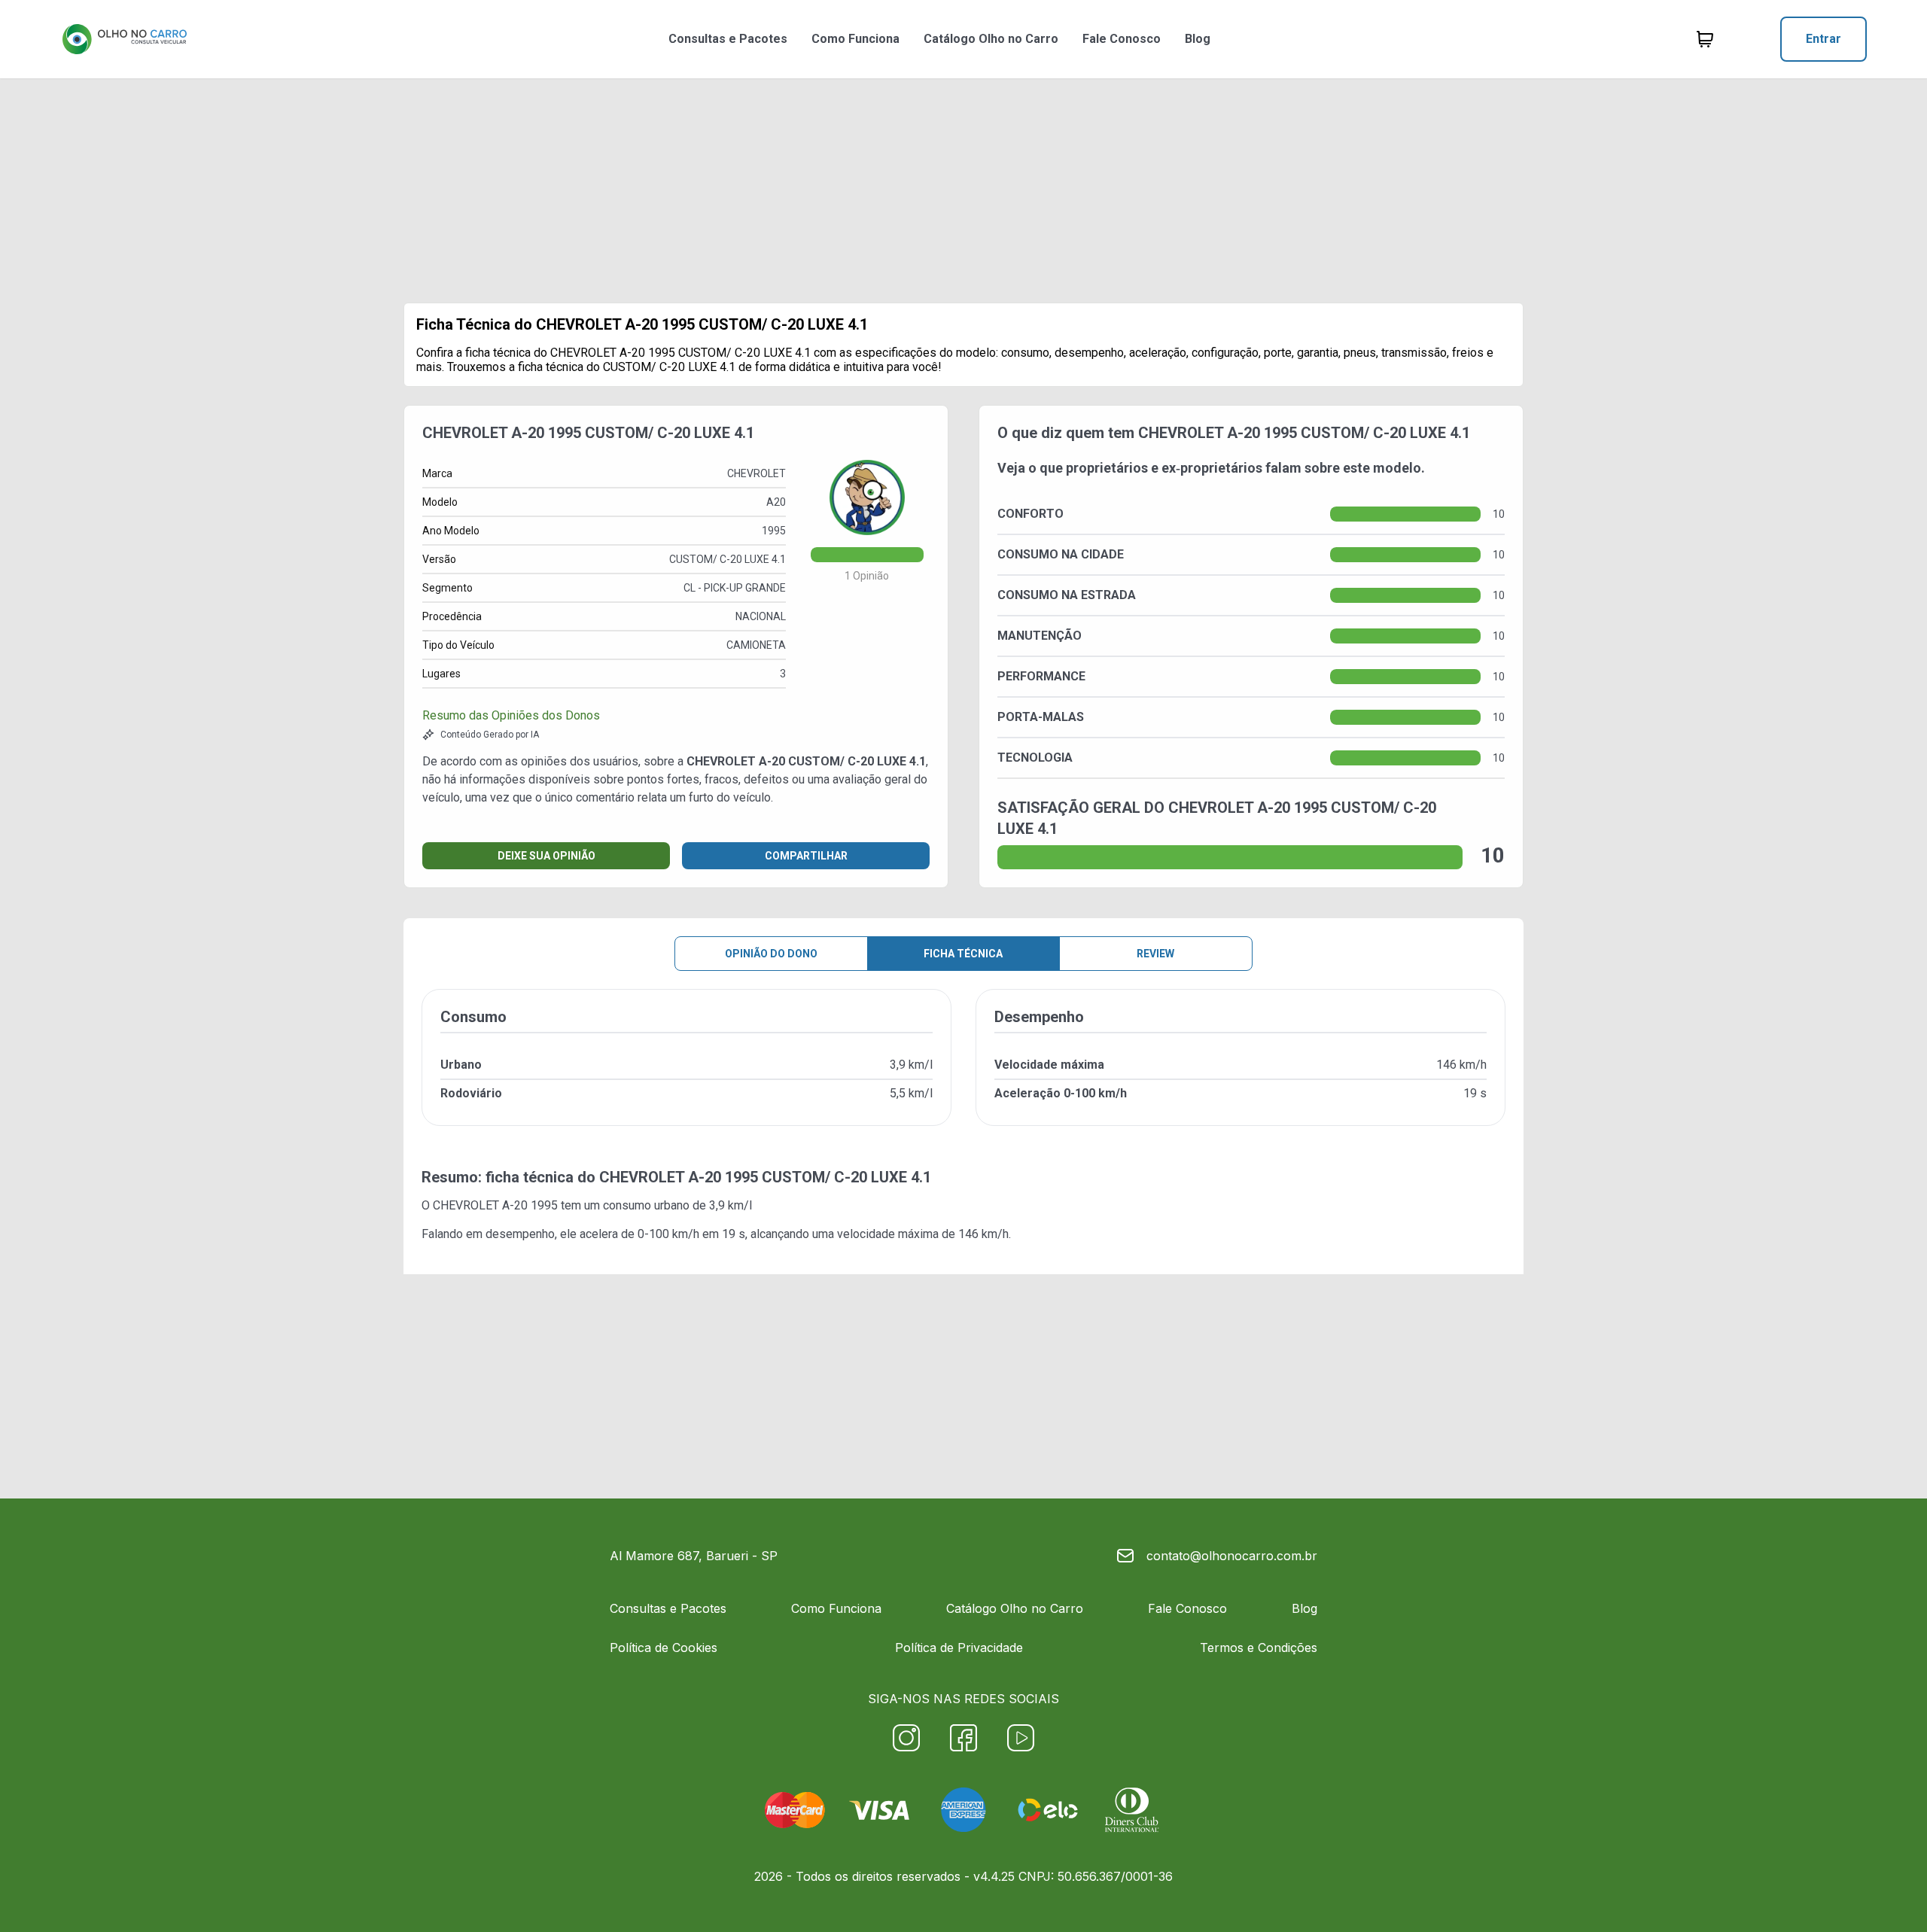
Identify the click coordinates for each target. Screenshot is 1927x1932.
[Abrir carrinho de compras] (1705, 39)
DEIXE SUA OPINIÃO (546, 856)
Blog (1198, 39)
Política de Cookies (664, 1648)
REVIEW (1155, 954)
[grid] (963, 1069)
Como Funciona (855, 39)
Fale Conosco (1122, 39)
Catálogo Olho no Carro (991, 39)
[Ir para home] (124, 39)
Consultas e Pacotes (728, 39)
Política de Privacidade (959, 1648)
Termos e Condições (1259, 1648)
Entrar (1823, 39)
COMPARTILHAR (806, 856)
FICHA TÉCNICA (963, 954)
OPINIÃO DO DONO (771, 954)
